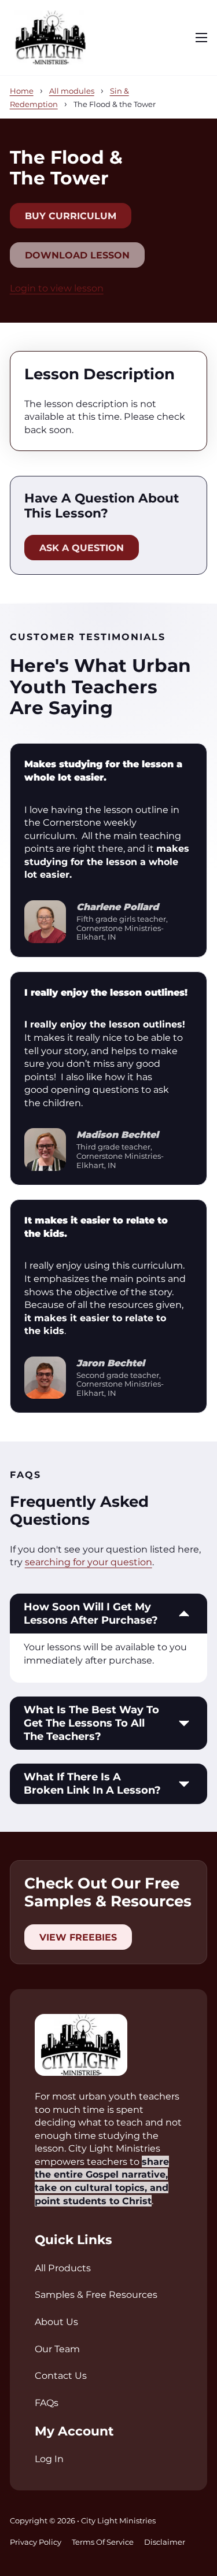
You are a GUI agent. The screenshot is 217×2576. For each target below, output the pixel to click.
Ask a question (82, 548)
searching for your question (89, 1562)
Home (22, 91)
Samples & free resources (96, 2294)
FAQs (47, 2403)
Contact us (61, 2375)
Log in (49, 2459)
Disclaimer (165, 2542)
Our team (57, 2349)
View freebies (78, 1937)
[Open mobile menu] (201, 38)
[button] (109, 1614)
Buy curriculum (71, 216)
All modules (72, 91)
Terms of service (103, 2542)
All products (63, 2268)
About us (56, 2322)
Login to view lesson (57, 288)
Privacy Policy (36, 2542)
